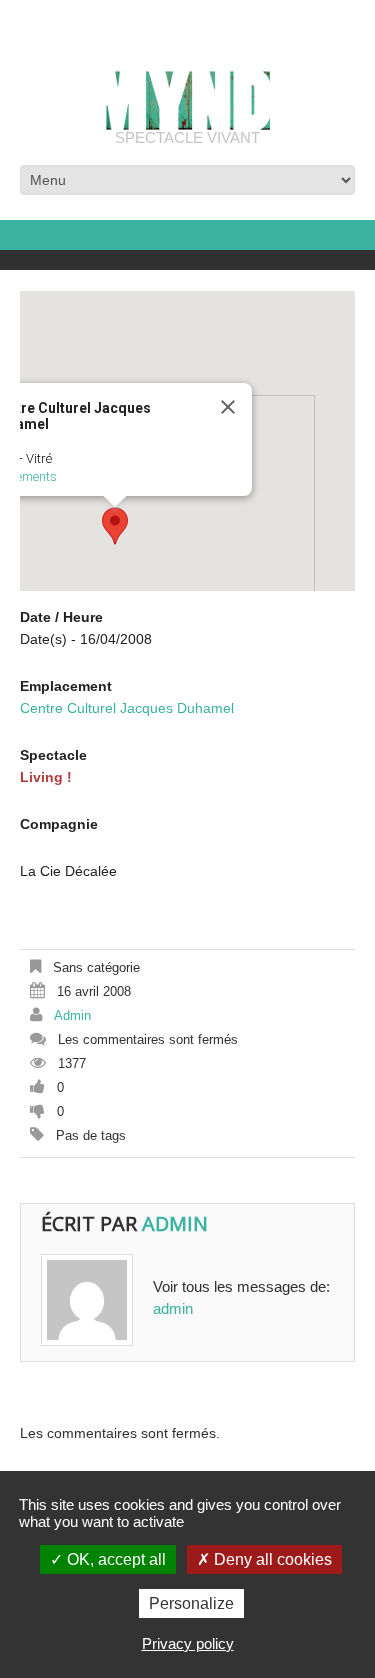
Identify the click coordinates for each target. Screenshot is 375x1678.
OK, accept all (114, 1559)
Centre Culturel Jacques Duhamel (127, 708)
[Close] (228, 407)
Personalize (191, 1603)
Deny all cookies (271, 1559)
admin (72, 1015)
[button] (115, 526)
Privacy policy (188, 1643)
